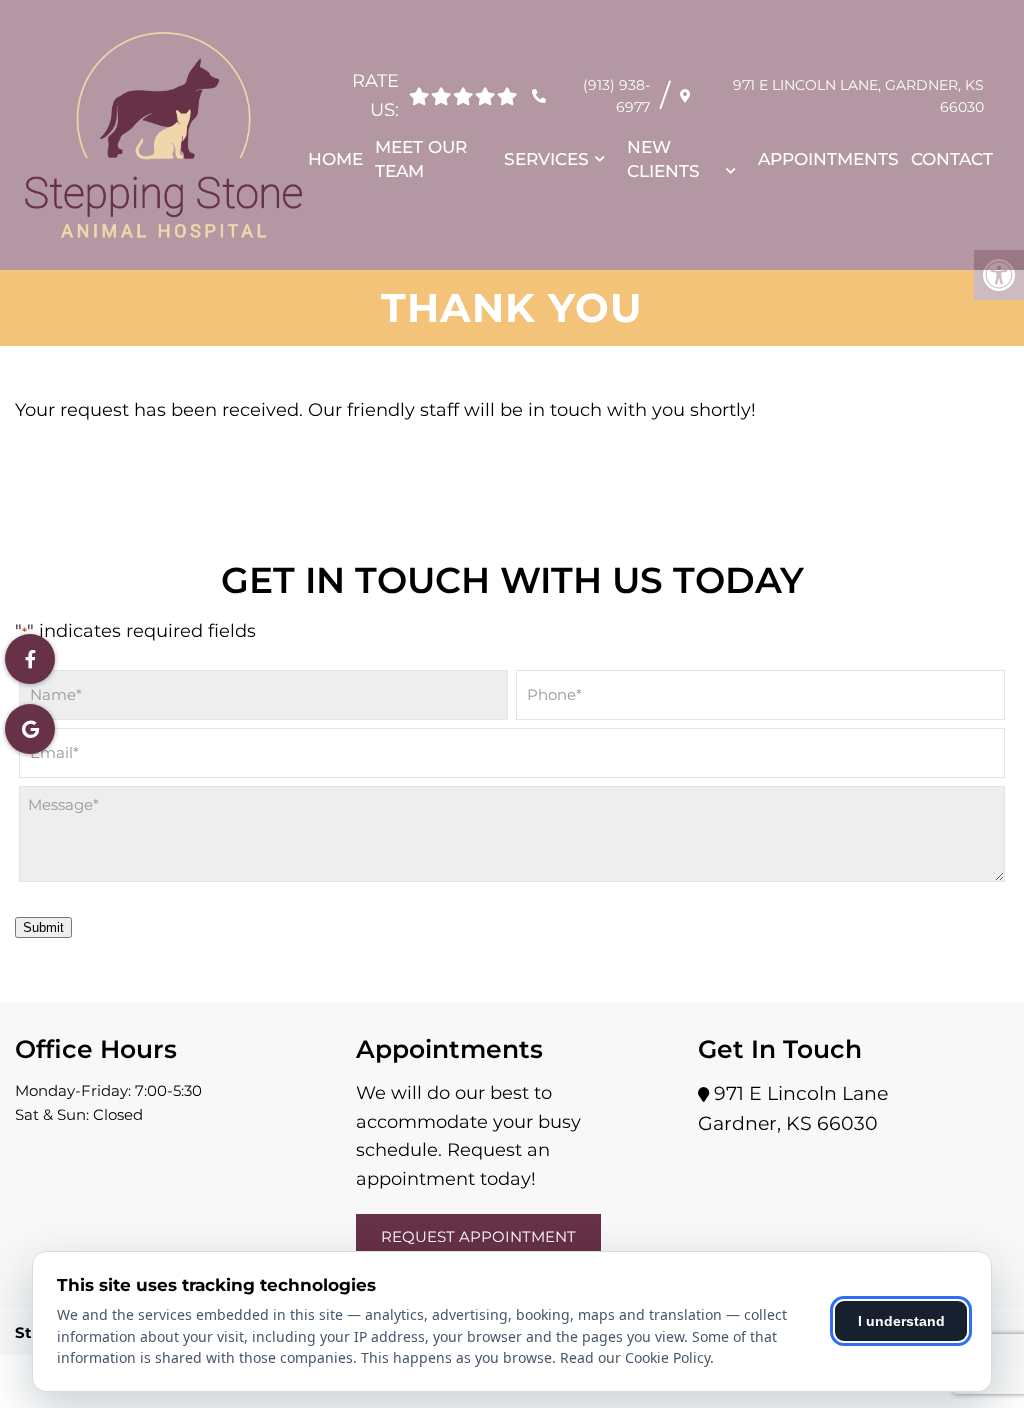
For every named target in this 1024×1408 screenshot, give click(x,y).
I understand (901, 1321)
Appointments (828, 159)
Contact (952, 159)
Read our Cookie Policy (635, 1357)
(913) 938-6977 (616, 96)
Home (335, 159)
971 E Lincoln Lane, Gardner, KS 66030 (858, 96)
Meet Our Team (421, 159)
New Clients (663, 159)
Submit (43, 927)
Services (546, 159)
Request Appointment (478, 1236)
